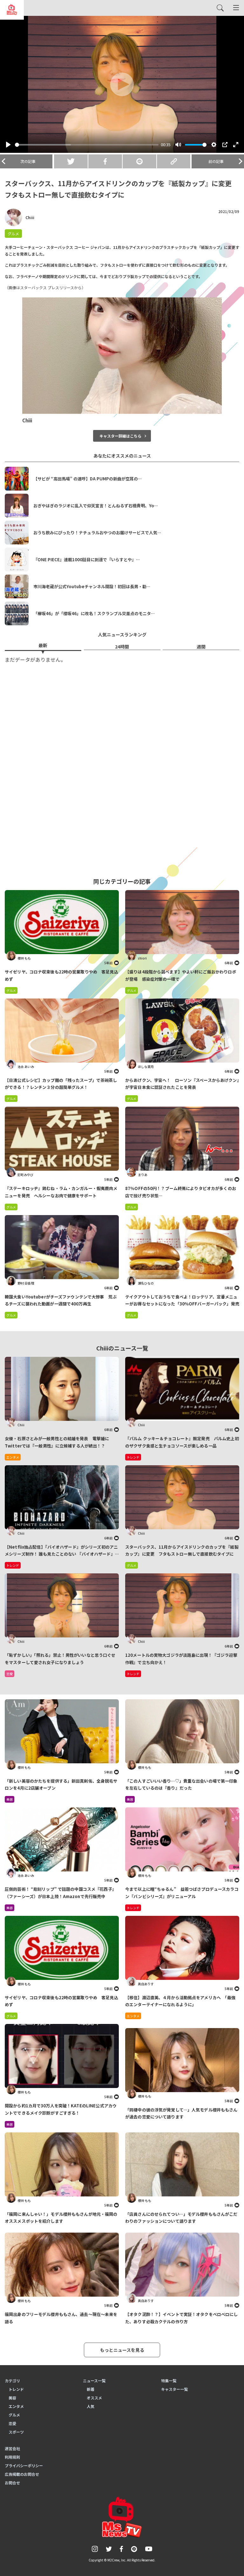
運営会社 (12, 2448)
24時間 (122, 647)
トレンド (133, 1908)
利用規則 (12, 2457)
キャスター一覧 (174, 2389)
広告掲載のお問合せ (22, 2474)
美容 (10, 1799)
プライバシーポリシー (24, 2465)
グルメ (13, 234)
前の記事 (216, 161)
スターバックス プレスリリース (47, 287)
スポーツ (16, 2432)
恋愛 (12, 2423)
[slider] (87, 145)
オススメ (94, 2398)
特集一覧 (169, 2381)
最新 (43, 645)
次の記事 (28, 161)
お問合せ (12, 2483)
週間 (201, 647)
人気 (91, 2406)
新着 (91, 2389)
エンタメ (133, 2016)
